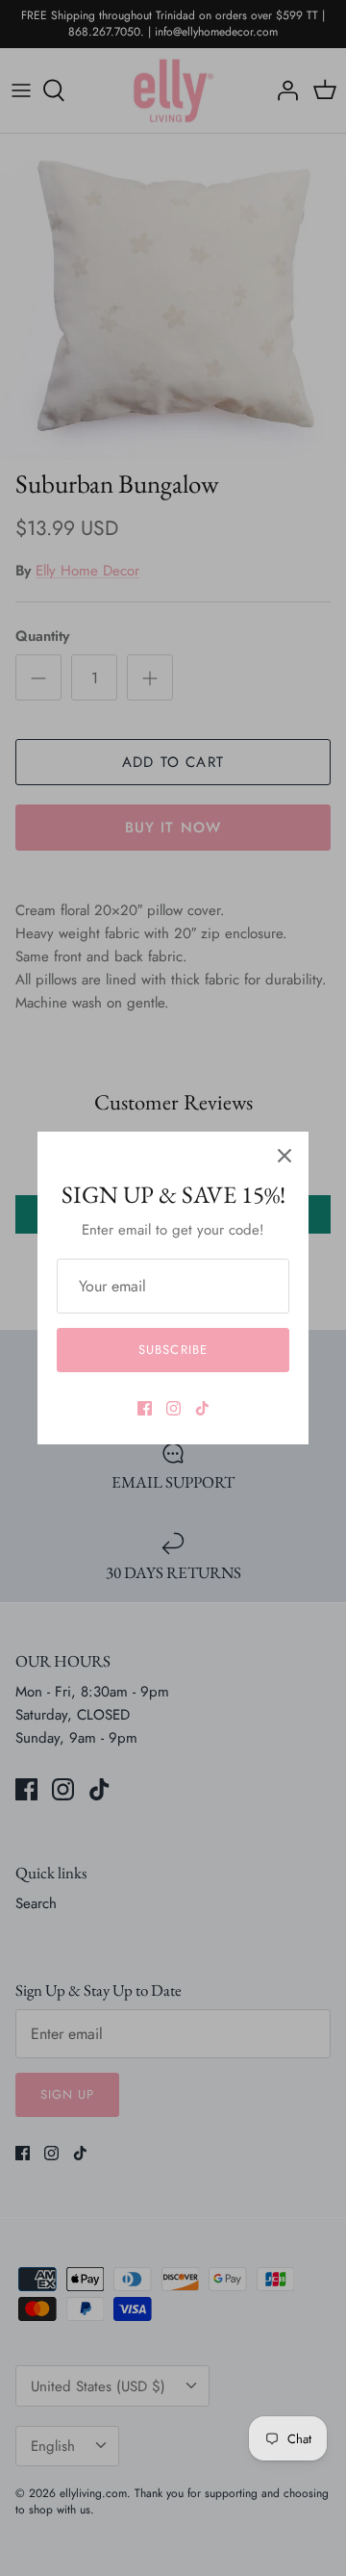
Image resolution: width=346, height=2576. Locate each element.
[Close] (284, 1156)
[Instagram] (173, 1408)
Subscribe (173, 1350)
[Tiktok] (202, 1408)
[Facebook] (145, 1408)
